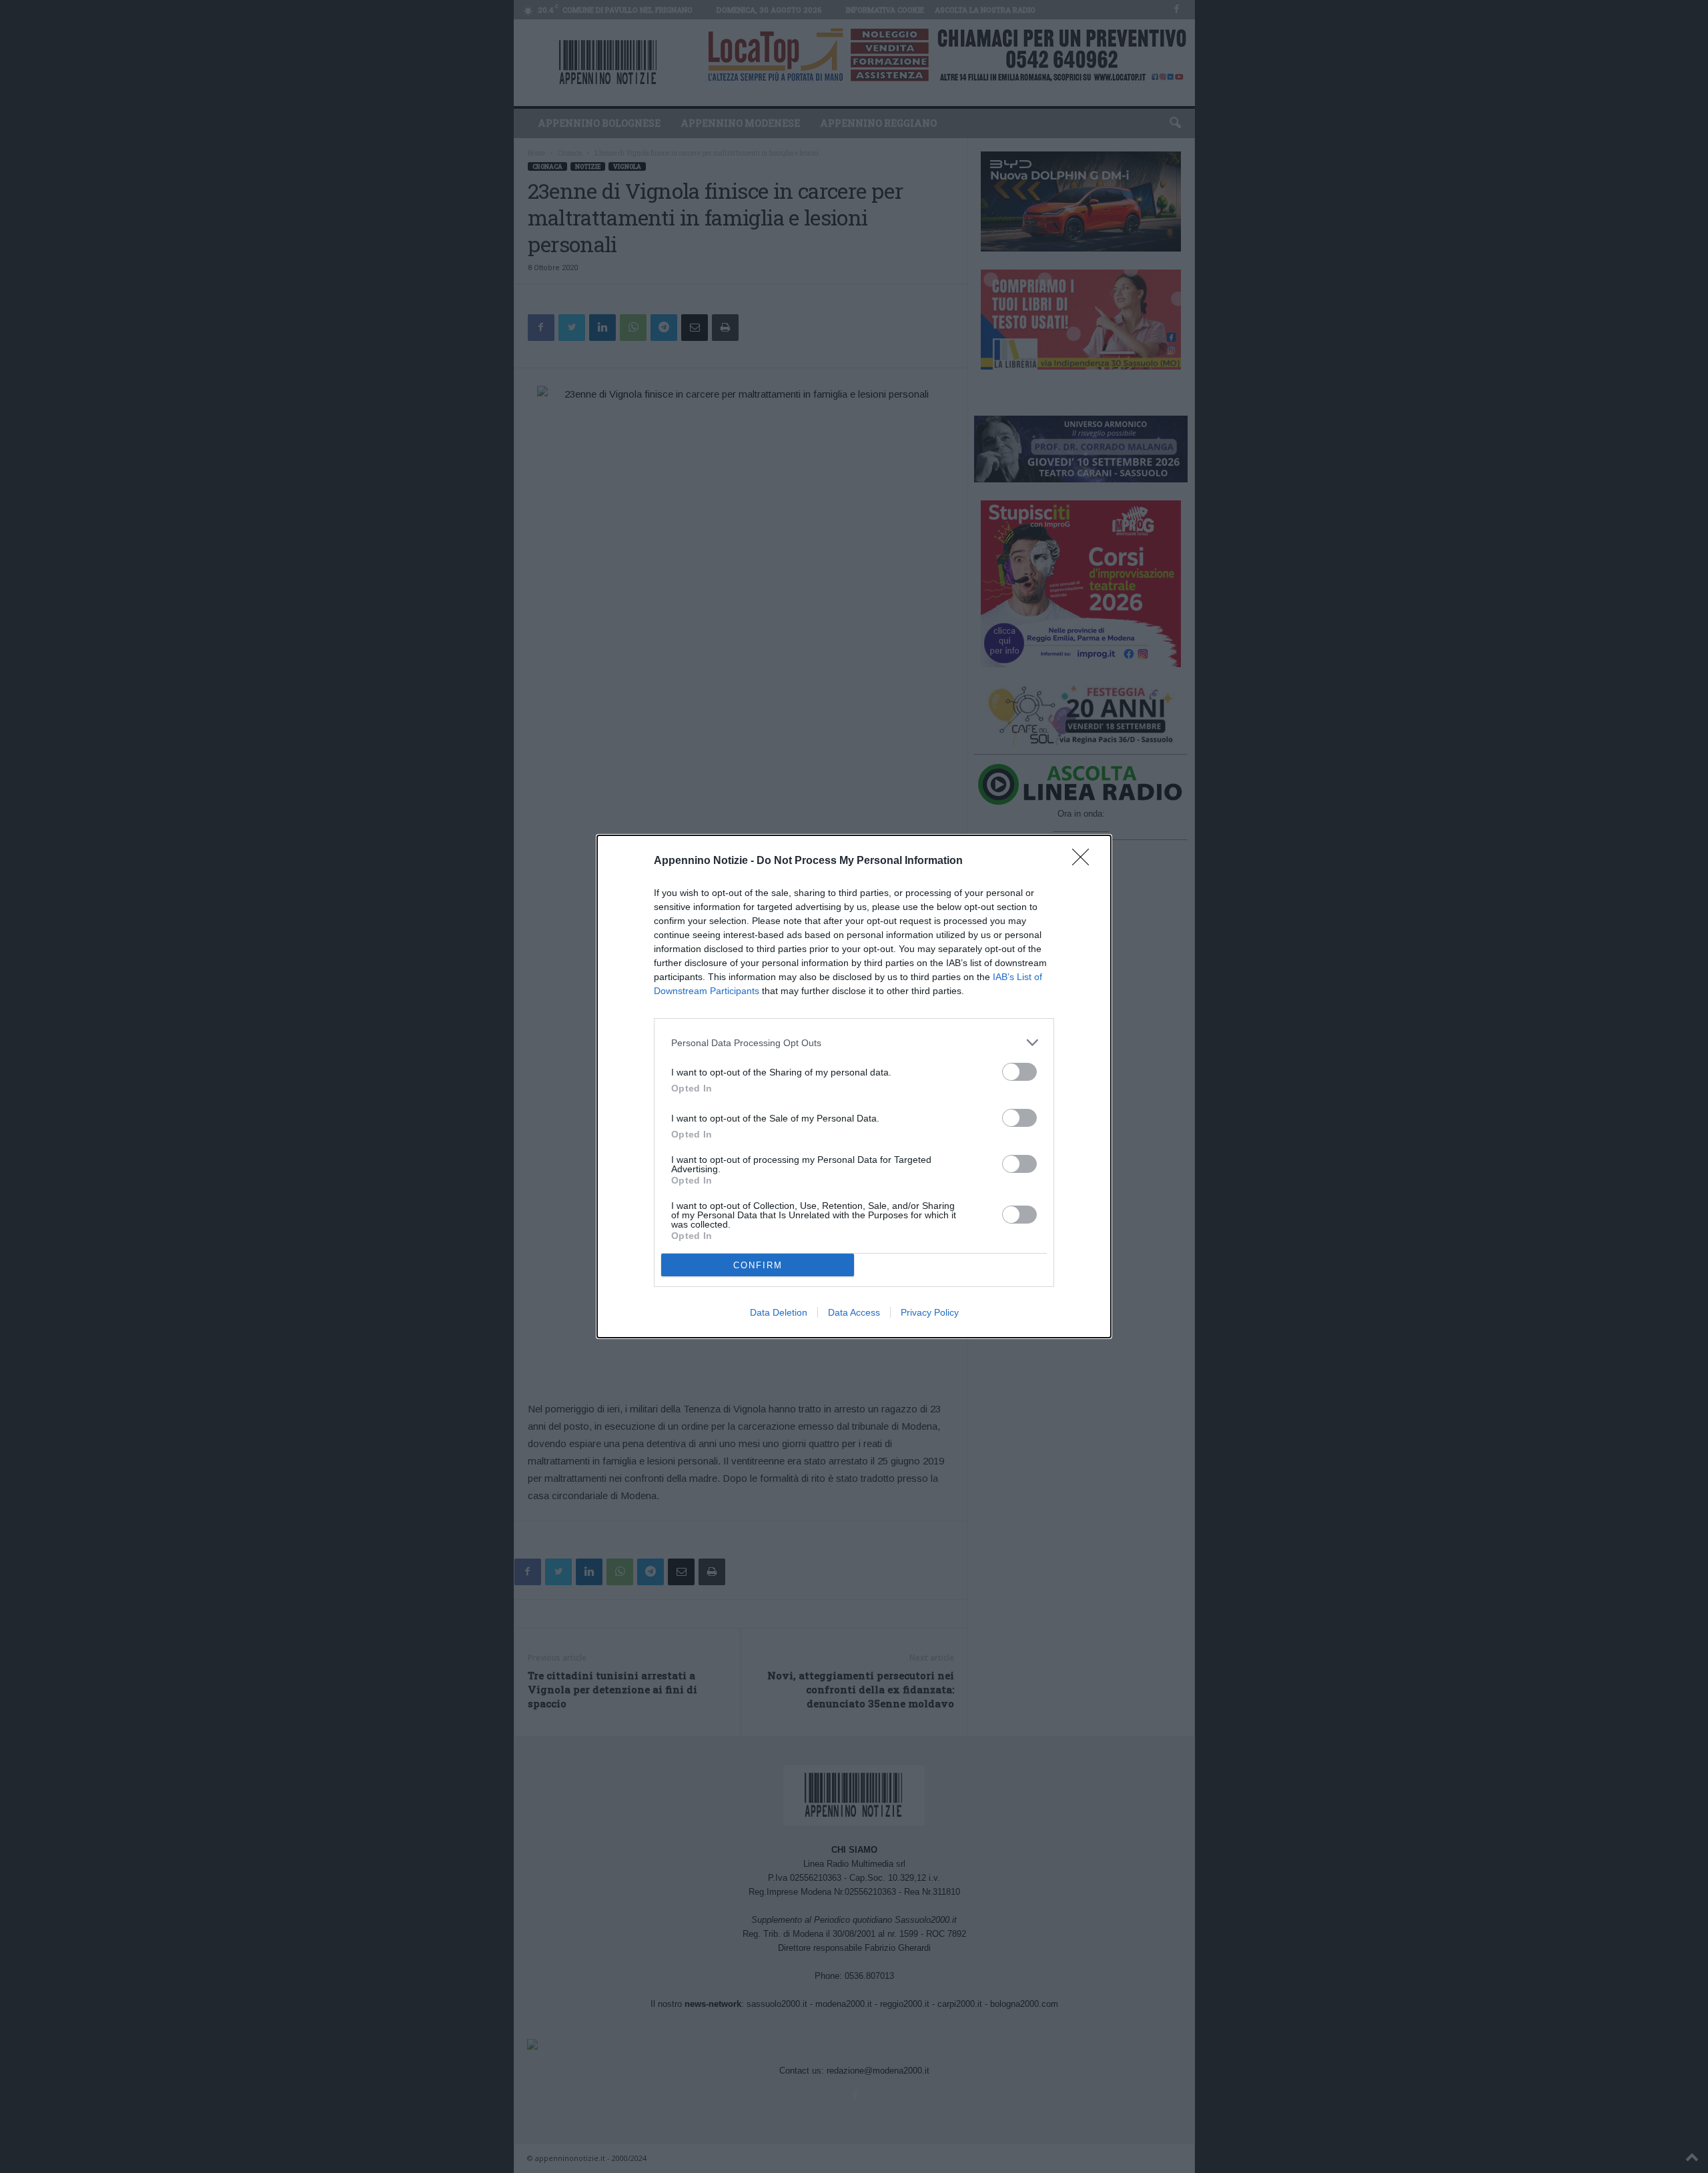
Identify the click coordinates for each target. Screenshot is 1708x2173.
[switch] (1019, 1072)
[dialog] (854, 1086)
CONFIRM (758, 1265)
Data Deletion (779, 1312)
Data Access (854, 1312)
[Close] (1085, 861)
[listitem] (854, 1042)
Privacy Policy (930, 1312)
